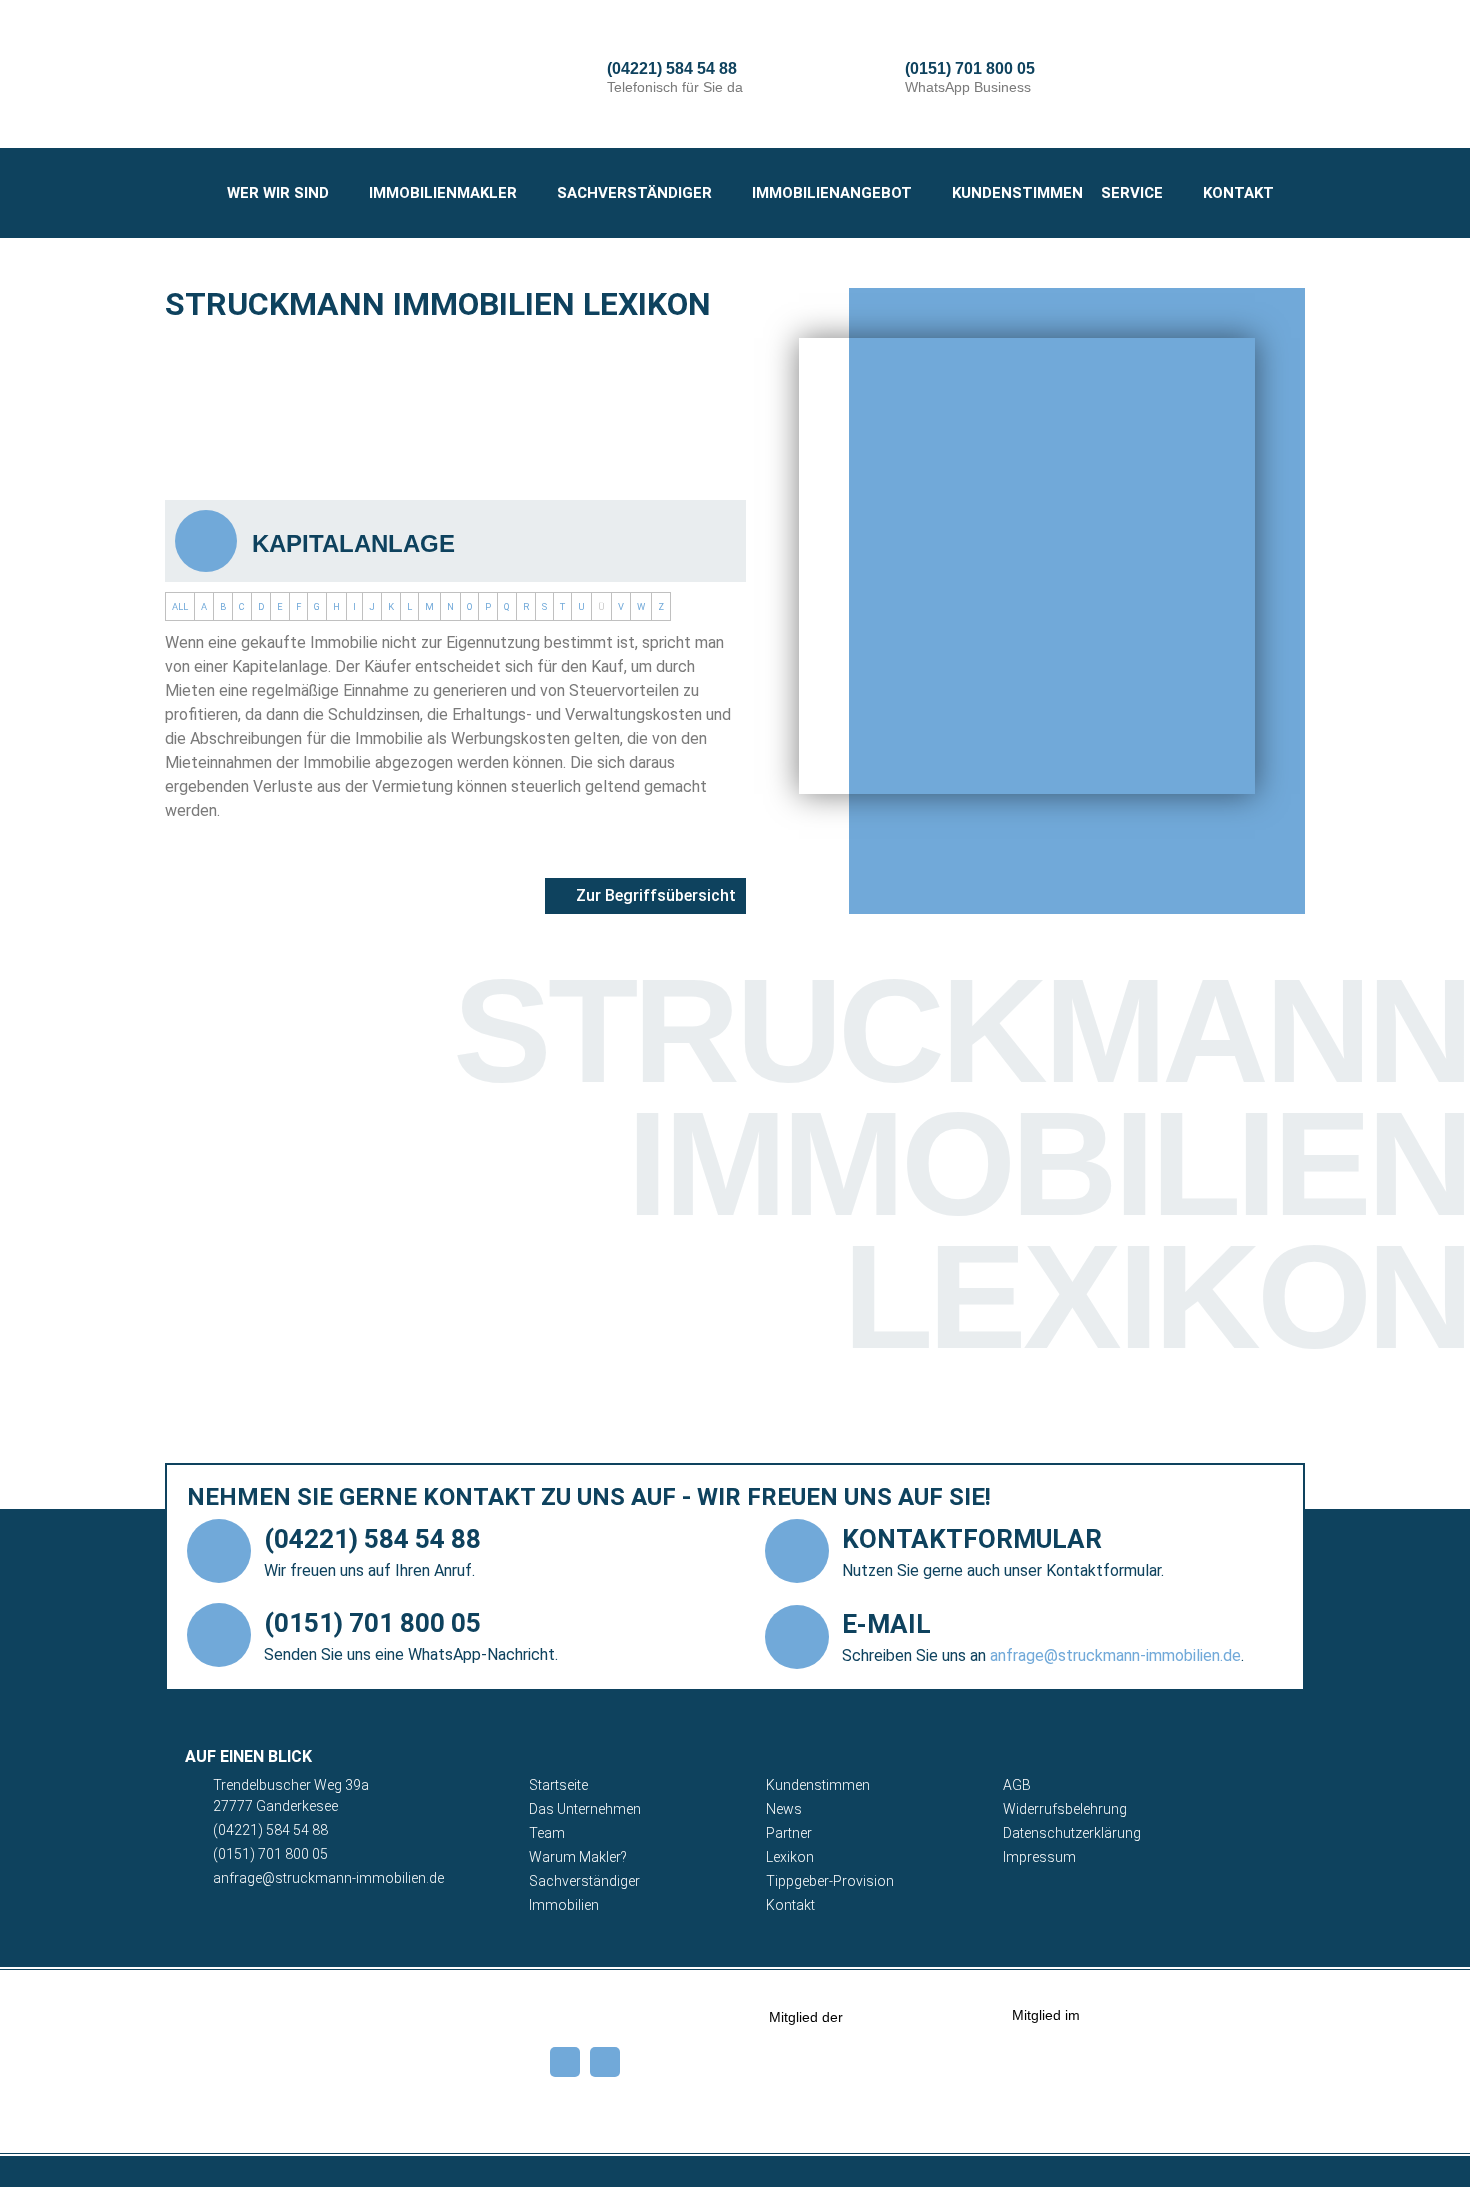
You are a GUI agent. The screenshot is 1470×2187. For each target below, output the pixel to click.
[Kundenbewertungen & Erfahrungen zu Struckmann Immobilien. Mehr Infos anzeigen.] (1248, 2120)
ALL (180, 606)
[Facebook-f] (565, 2062)
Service (1132, 193)
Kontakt (1238, 193)
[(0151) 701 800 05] (879, 77)
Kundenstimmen (1017, 193)
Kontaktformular (972, 1539)
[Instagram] (605, 2062)
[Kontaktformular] (797, 1551)
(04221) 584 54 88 (672, 68)
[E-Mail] (797, 1637)
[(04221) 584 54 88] (581, 77)
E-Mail (886, 1624)
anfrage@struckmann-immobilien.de (1115, 1655)
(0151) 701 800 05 (970, 68)
